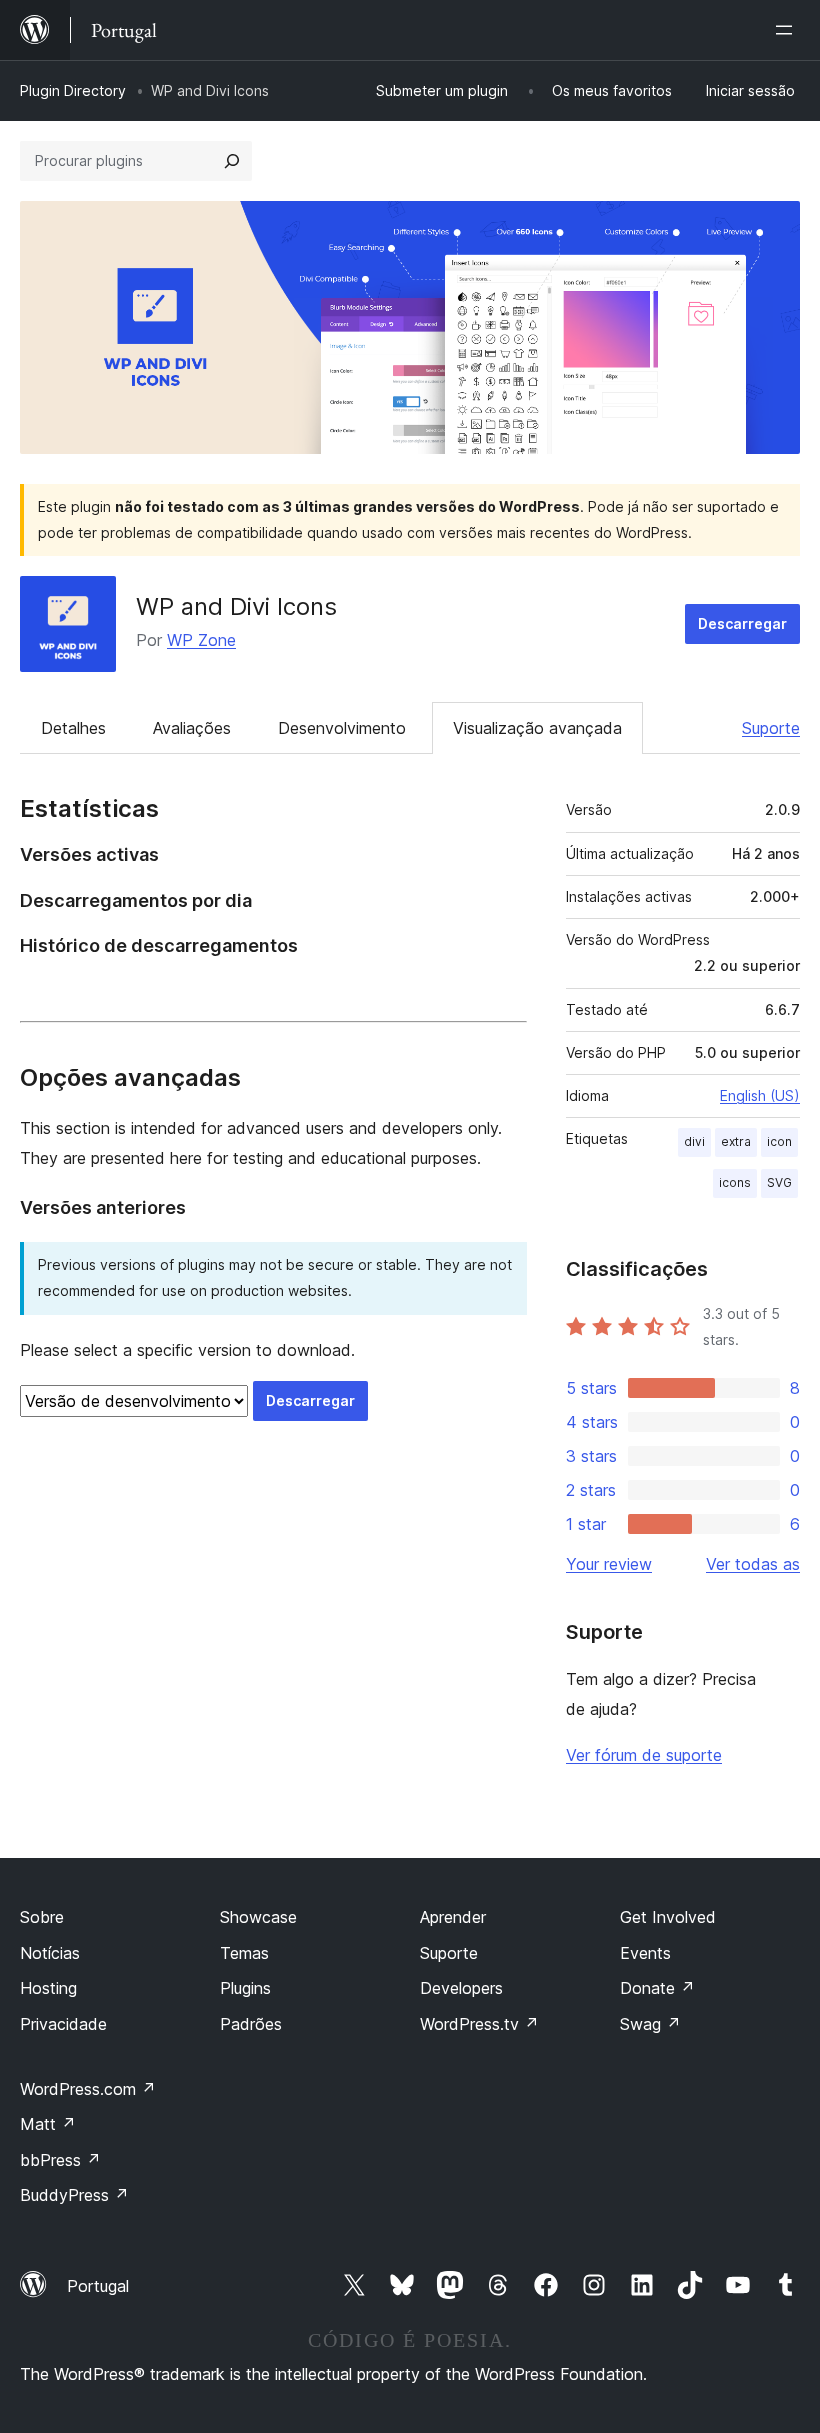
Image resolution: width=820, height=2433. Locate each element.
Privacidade (63, 2024)
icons (735, 1182)
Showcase (258, 1917)
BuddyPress (74, 2195)
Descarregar (742, 623)
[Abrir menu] (788, 30)
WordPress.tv (479, 2024)
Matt (48, 2124)
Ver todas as (753, 1564)
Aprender (453, 1917)
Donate (657, 1988)
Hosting (48, 1988)
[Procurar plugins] (232, 161)
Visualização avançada (537, 728)
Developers (461, 1988)
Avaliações (192, 728)
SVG (779, 1182)
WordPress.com (88, 2089)
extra (736, 1141)
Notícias (50, 1953)
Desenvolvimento (342, 728)
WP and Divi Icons (236, 606)
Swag (650, 2024)
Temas (244, 1953)
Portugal (98, 2286)
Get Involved (668, 1917)
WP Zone (201, 640)
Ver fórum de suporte (644, 1755)
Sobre (42, 1917)
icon (779, 1141)
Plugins (245, 1988)
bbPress (60, 2160)
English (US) (760, 1095)
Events (645, 1953)
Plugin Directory (73, 90)
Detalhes (73, 728)
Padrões (251, 2024)
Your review (609, 1564)
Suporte (771, 728)
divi (694, 1141)
